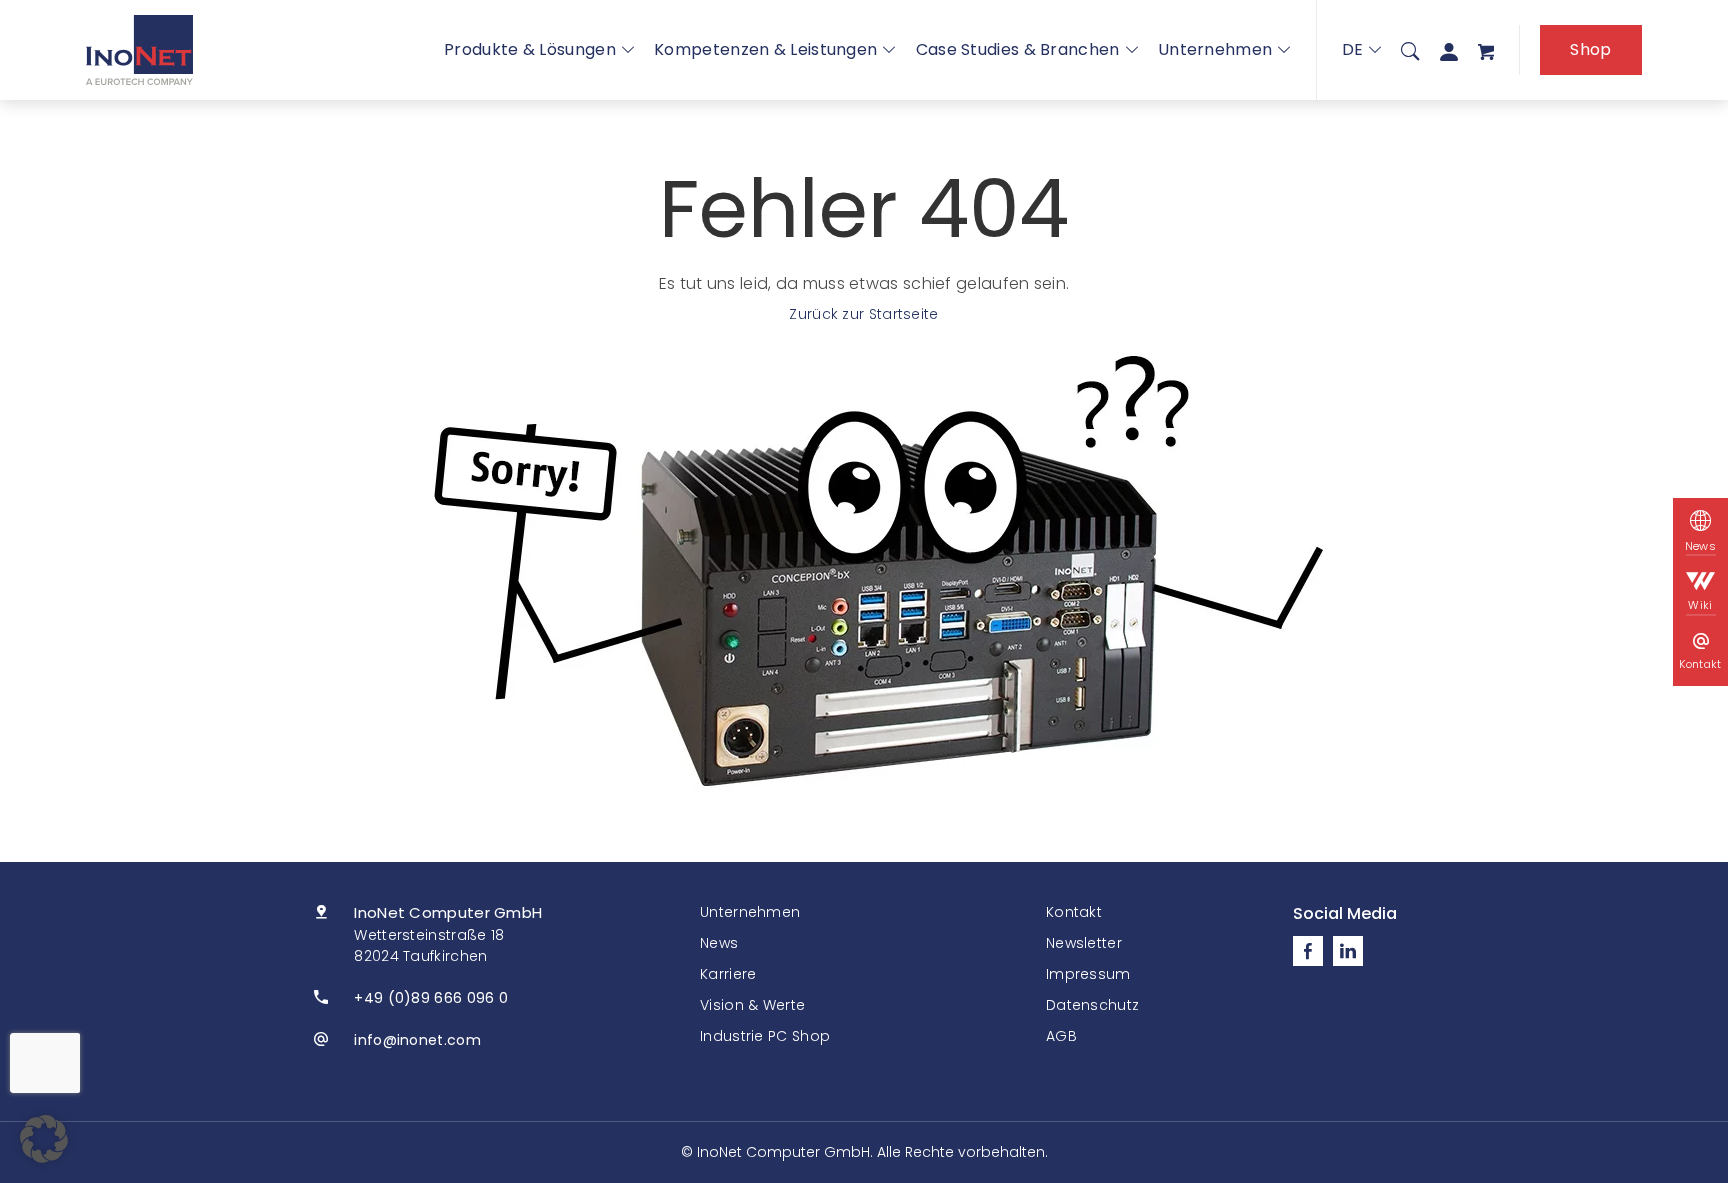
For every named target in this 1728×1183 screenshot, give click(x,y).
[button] (44, 1139)
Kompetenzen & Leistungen (765, 49)
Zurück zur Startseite (863, 314)
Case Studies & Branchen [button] (1018, 49)
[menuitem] (1410, 50)
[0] (1486, 50)
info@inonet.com (417, 1040)
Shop (1590, 49)
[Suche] (1410, 50)
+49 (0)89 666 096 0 (431, 998)
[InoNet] (139, 50)
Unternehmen (1215, 49)
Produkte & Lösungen (530, 49)
